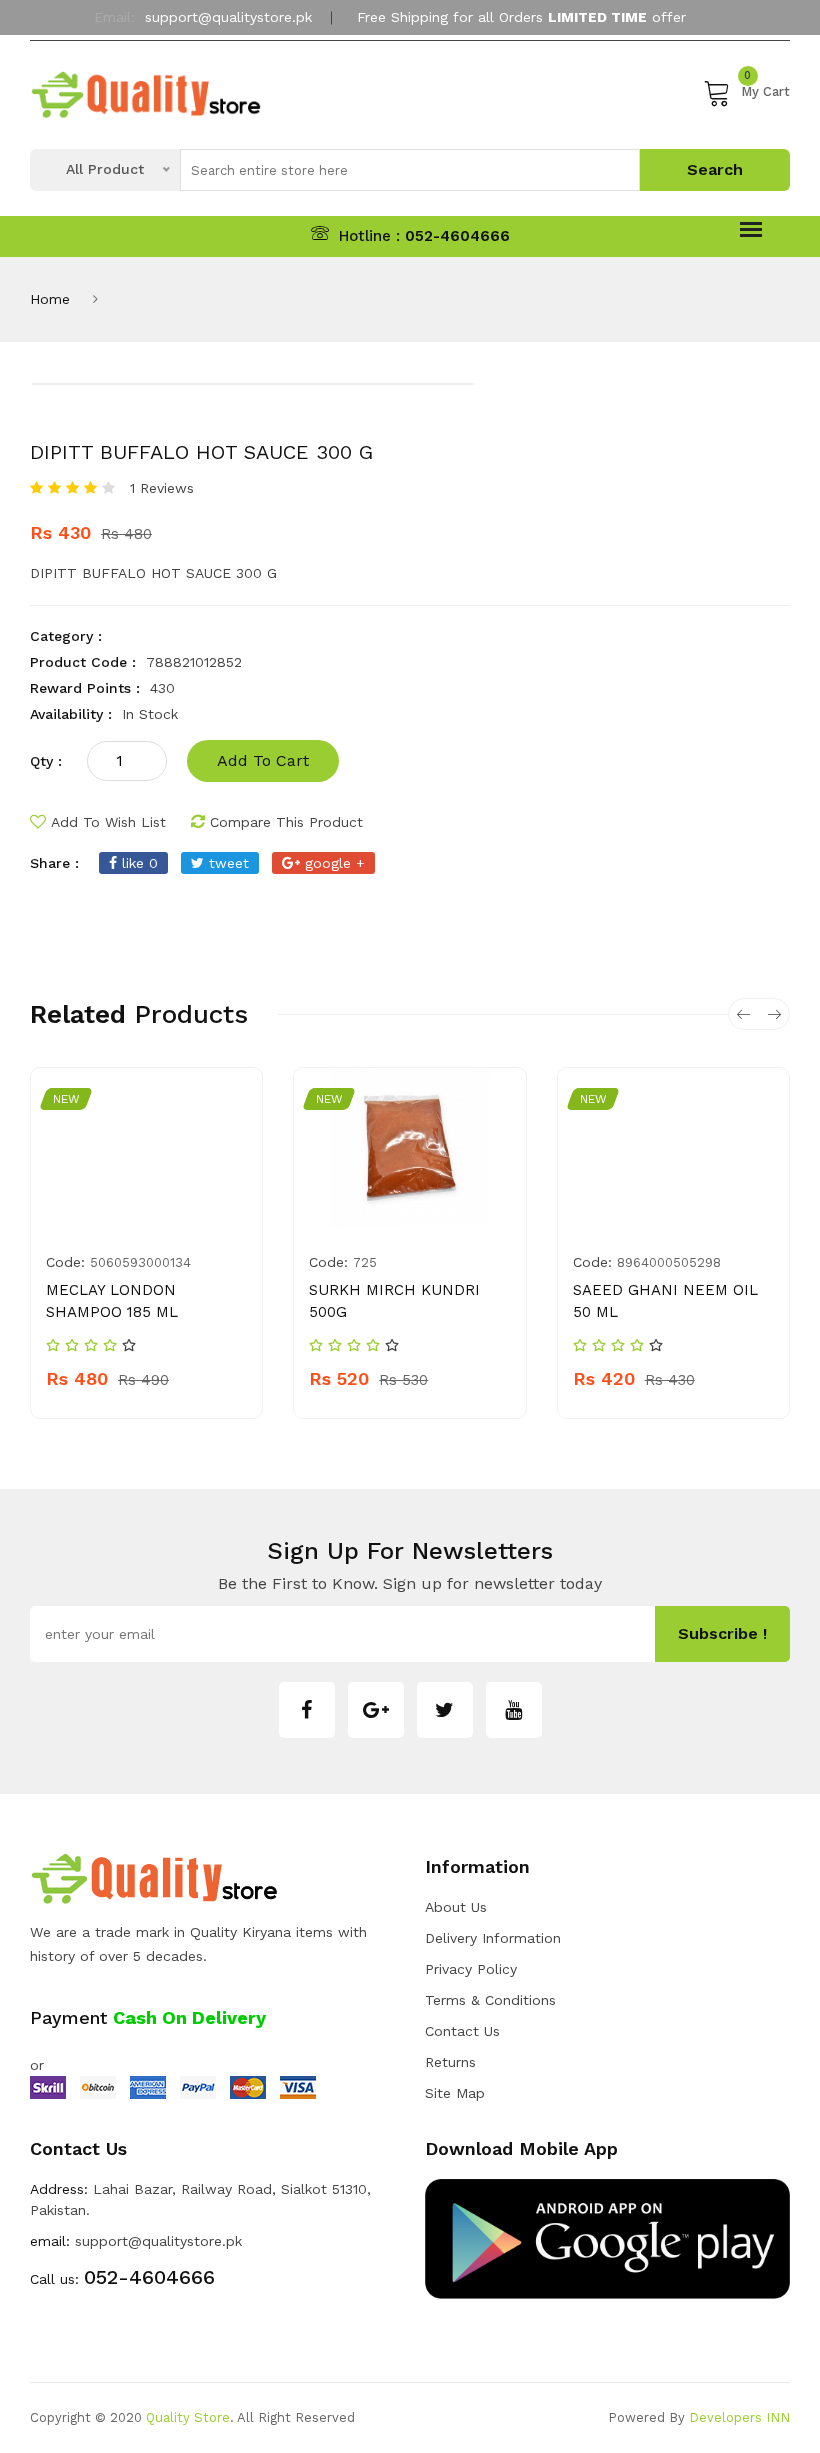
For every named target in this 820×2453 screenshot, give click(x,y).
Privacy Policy (471, 1969)
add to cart (263, 760)
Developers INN (739, 2417)
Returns (450, 2062)
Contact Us (462, 2031)
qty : (46, 761)
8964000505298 (669, 1262)
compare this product (286, 822)
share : (54, 863)
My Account (402, 63)
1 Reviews (162, 488)
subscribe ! (722, 1633)
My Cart (765, 88)
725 (365, 1262)
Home (50, 299)
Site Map (455, 2093)
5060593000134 (140, 1262)
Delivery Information (493, 1938)
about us (456, 1907)
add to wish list (108, 822)
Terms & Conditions (490, 2000)
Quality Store (188, 2417)
